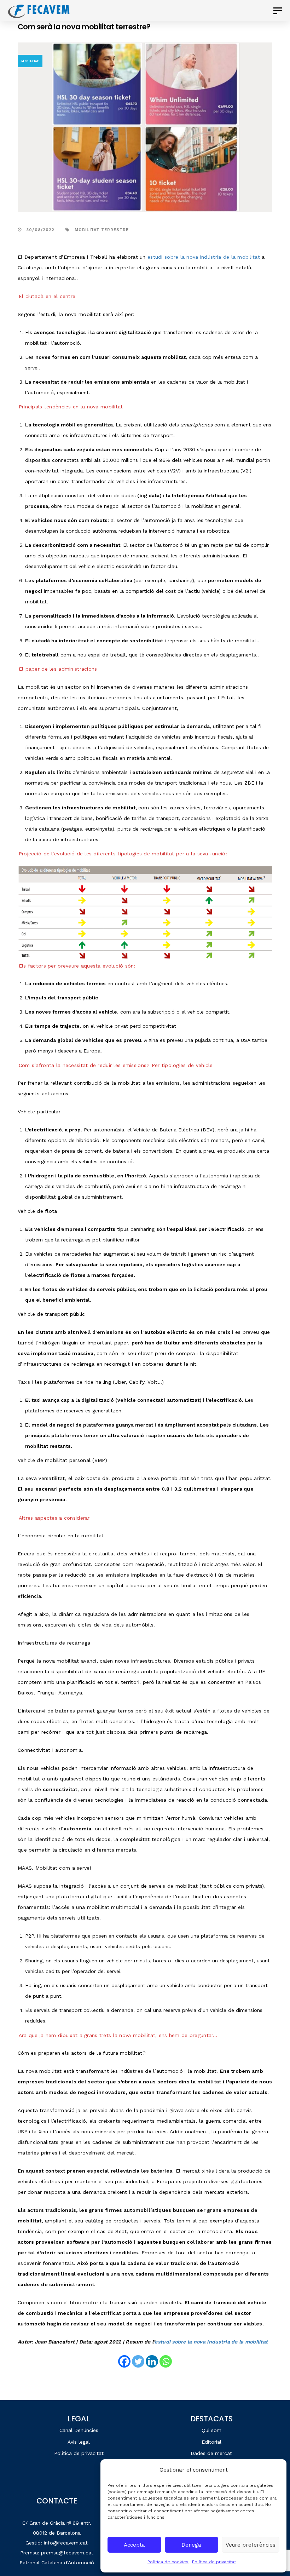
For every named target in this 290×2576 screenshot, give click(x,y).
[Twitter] (138, 2361)
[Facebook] (124, 2361)
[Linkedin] (152, 2361)
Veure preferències (251, 2545)
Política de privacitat (214, 2562)
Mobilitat (30, 61)
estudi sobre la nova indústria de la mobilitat (204, 257)
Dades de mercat (211, 2453)
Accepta (134, 2545)
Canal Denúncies (79, 2430)
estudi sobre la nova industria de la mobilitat (211, 2342)
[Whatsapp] (166, 2361)
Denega (191, 2545)
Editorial (211, 2442)
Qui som (211, 2430)
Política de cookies (168, 2562)
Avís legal (79, 2442)
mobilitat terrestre (102, 230)
